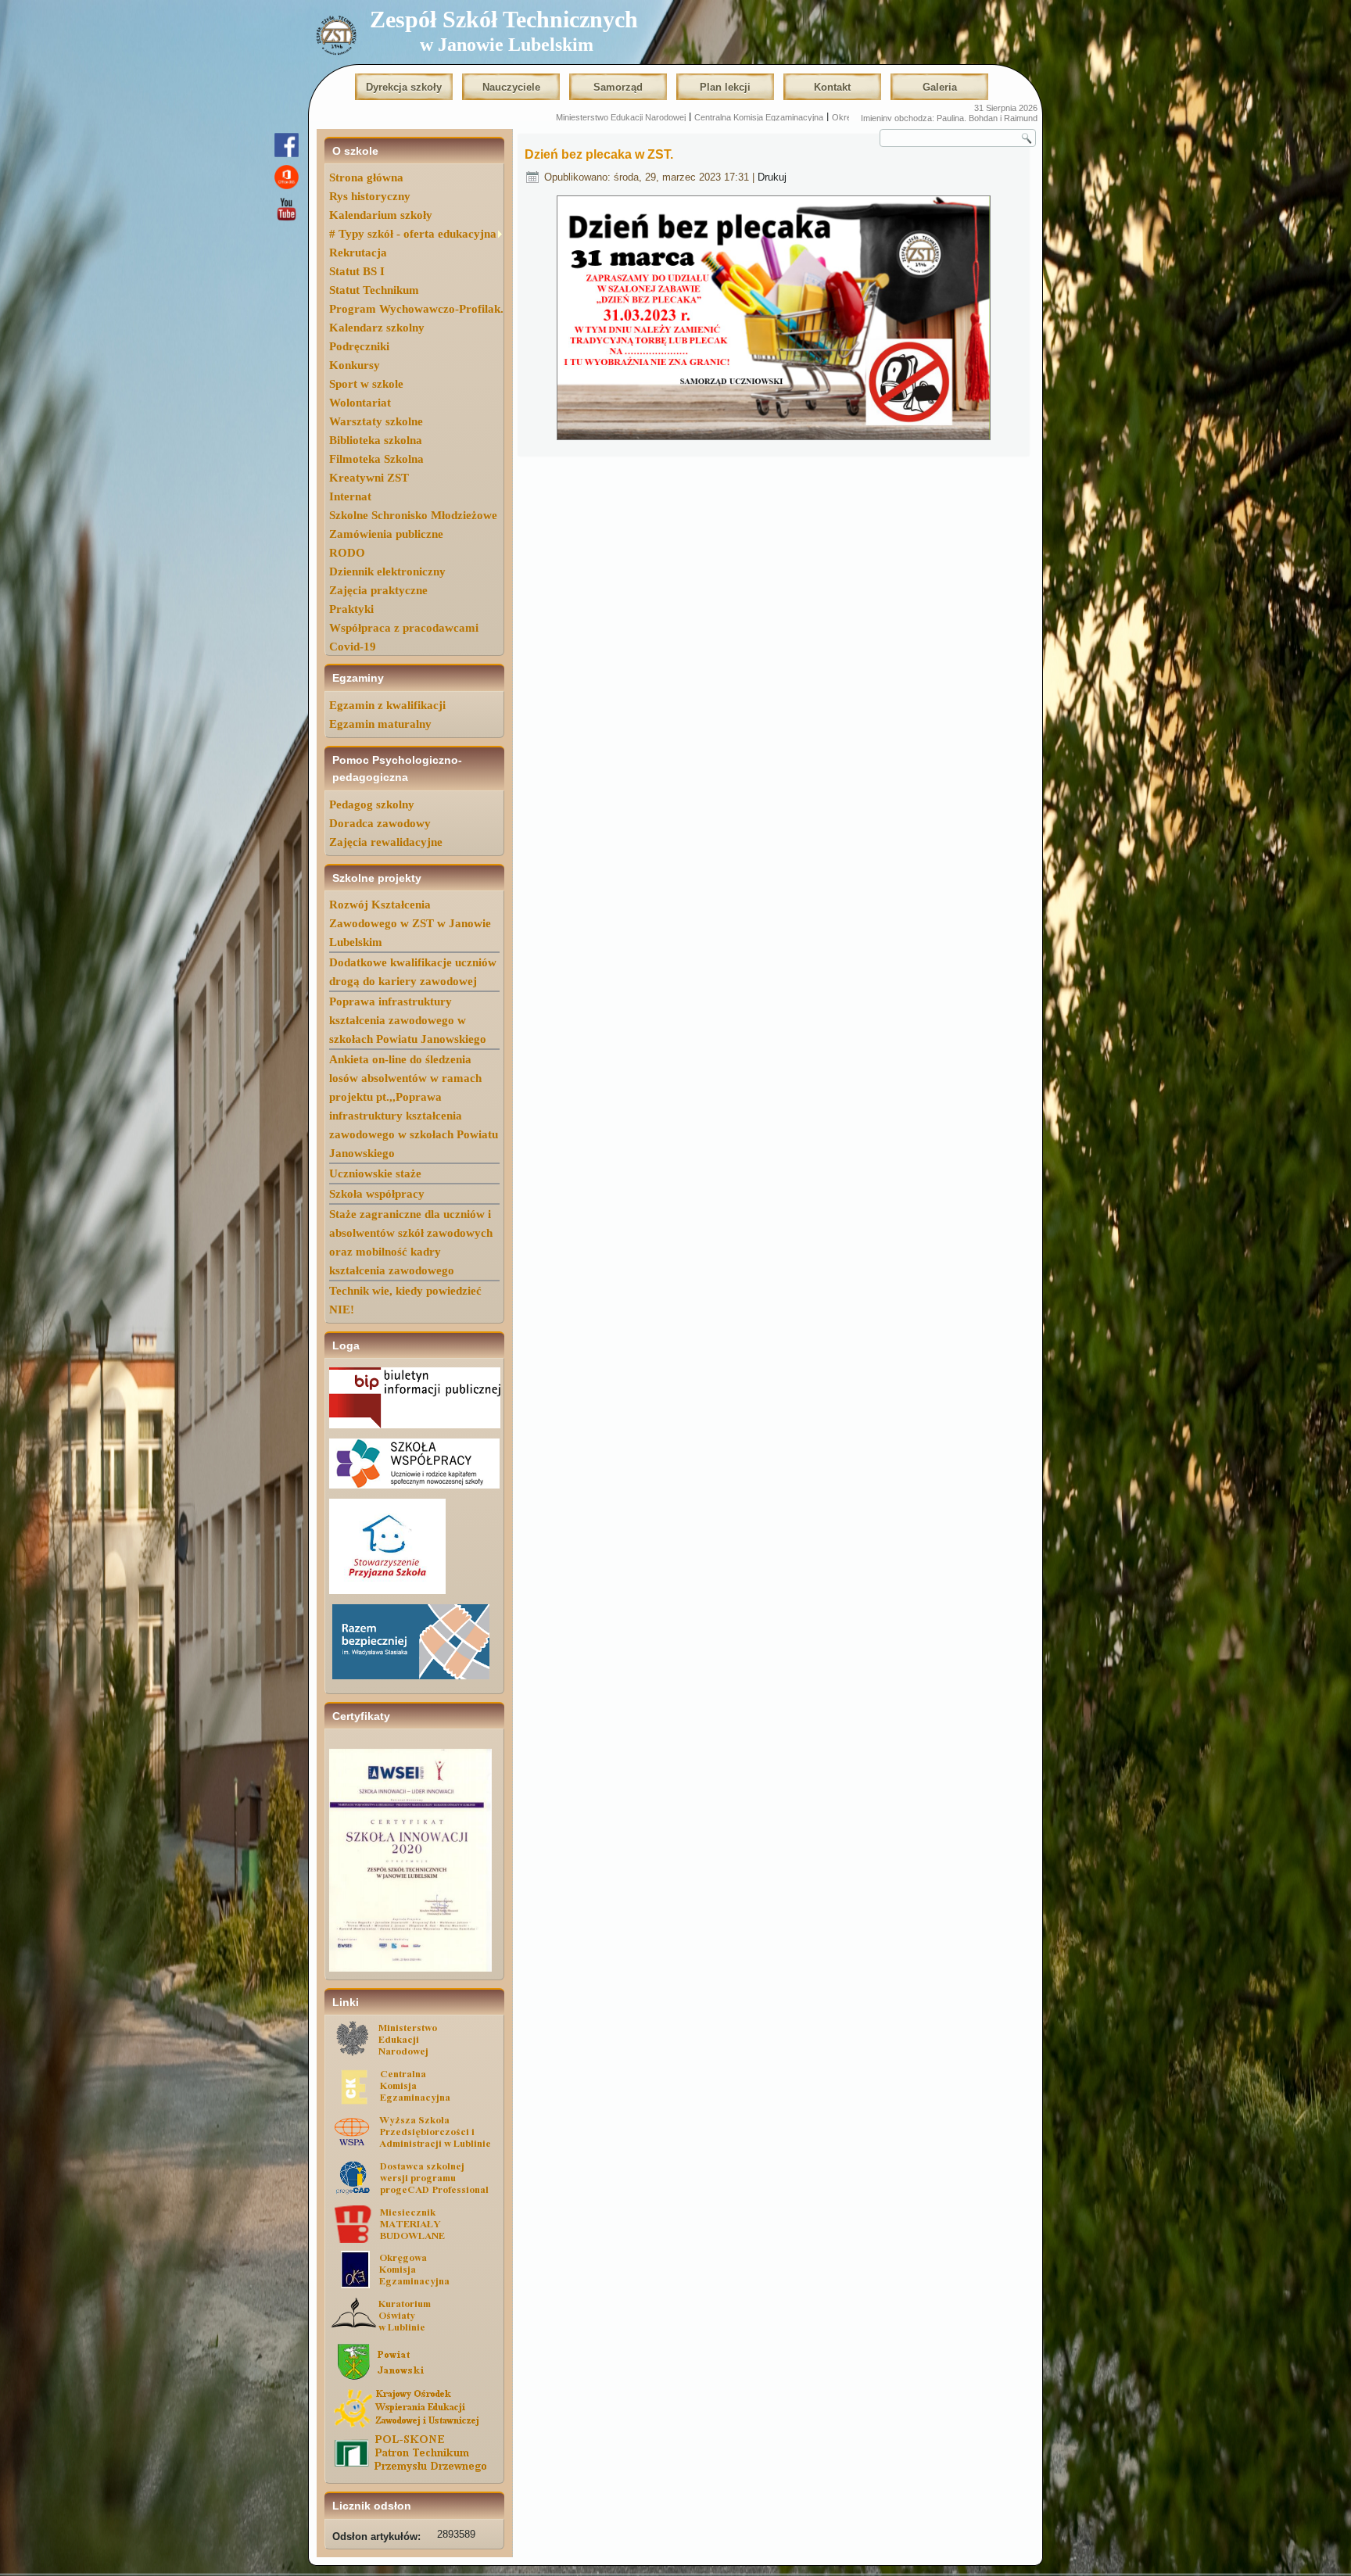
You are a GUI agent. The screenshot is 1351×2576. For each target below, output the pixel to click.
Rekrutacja (358, 253)
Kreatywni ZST (369, 478)
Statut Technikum (374, 290)
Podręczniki (359, 346)
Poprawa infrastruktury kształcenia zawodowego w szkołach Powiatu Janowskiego (408, 1020)
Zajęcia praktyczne (378, 590)
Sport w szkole (366, 384)
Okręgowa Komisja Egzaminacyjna (746, 117)
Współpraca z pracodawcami (404, 628)
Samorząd (618, 87)
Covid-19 (353, 647)
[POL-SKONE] (414, 2470)
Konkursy (355, 365)
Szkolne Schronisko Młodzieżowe (413, 515)
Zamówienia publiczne (386, 534)
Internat (350, 496)
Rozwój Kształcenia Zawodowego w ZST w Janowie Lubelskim (410, 923)
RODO (347, 553)
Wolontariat (360, 403)
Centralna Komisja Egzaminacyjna (607, 117)
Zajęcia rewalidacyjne (386, 842)
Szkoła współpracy (377, 1194)
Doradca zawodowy (380, 823)
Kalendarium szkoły (381, 215)
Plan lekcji (725, 87)
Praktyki (351, 609)
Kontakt (832, 87)
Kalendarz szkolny (377, 328)
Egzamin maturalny (380, 724)
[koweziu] (414, 2425)
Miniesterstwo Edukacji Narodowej (469, 117)
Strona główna (366, 177)
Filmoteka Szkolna (376, 459)
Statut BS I (357, 271)
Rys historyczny (370, 196)
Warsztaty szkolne (376, 421)
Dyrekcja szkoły (404, 87)
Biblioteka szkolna (376, 440)
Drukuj (772, 177)
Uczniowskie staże (375, 1173)
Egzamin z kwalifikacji (387, 705)
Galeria (940, 87)
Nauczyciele (511, 87)
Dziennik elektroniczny (387, 571)
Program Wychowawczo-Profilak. (416, 309)
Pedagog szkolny (372, 804)
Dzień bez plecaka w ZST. (599, 154)
